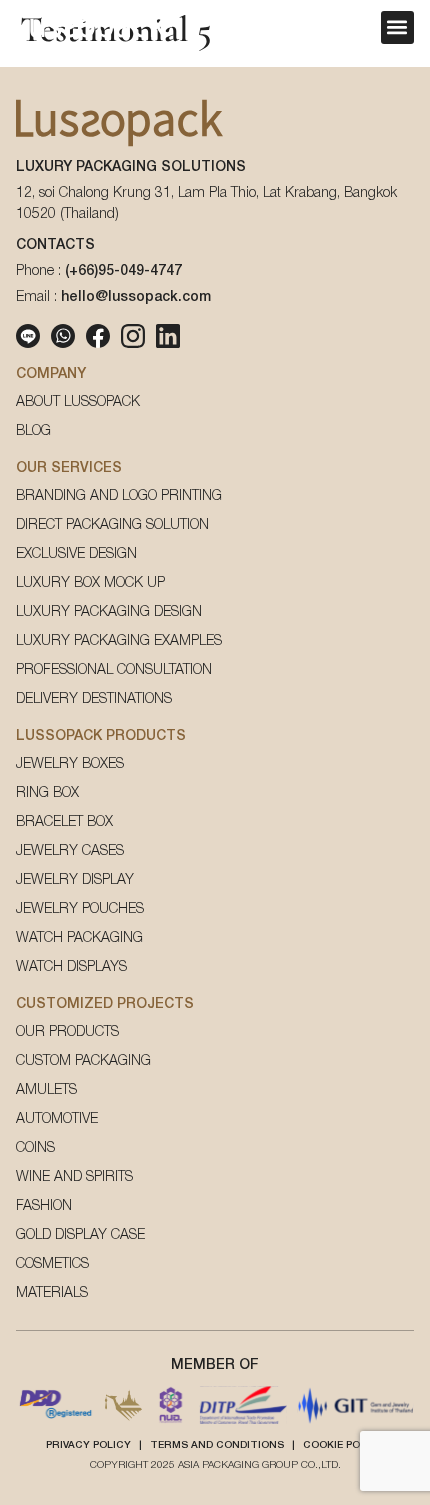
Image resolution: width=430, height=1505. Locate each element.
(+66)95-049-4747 (123, 271)
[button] (397, 27)
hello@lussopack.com (136, 297)
